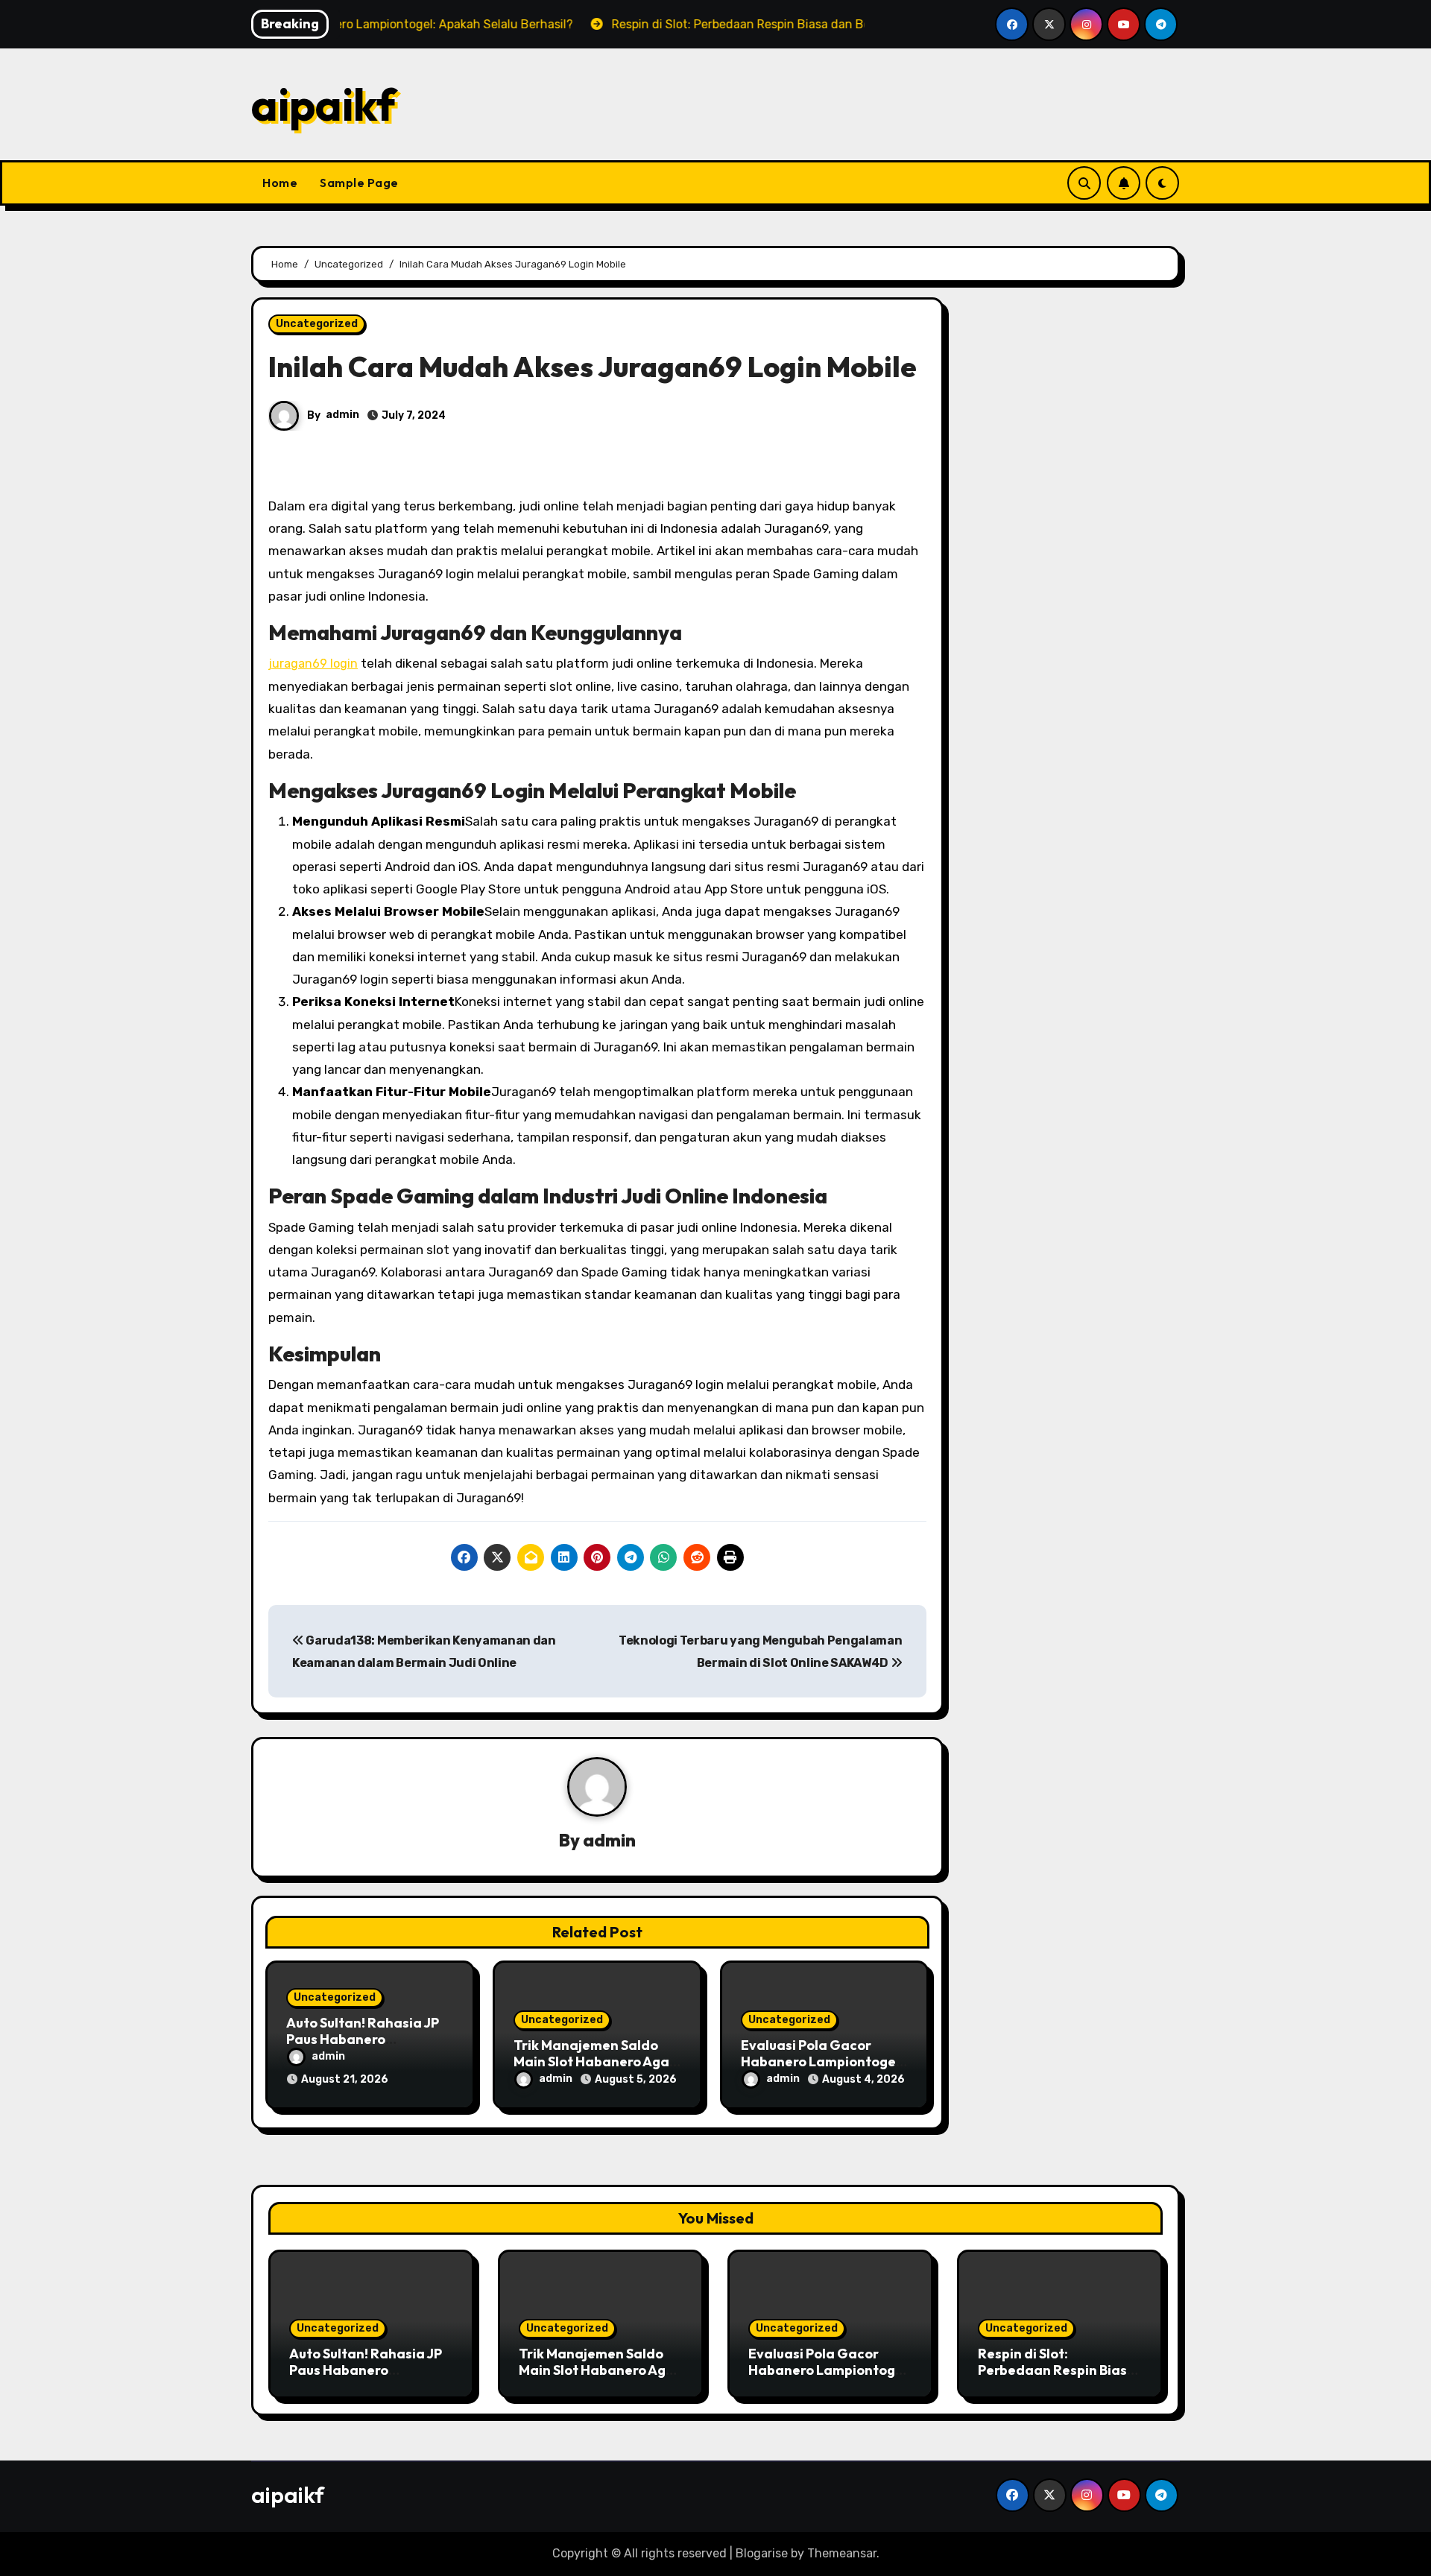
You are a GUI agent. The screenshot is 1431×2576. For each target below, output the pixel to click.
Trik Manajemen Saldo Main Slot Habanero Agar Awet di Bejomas (594, 2061)
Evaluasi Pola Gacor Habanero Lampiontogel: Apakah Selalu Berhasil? (822, 2061)
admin (342, 415)
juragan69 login (313, 664)
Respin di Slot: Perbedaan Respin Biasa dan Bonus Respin (1057, 2370)
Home (280, 183)
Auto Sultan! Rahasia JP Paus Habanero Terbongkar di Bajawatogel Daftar (366, 2378)
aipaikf (323, 104)
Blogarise (762, 2553)
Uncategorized (317, 324)
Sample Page (359, 183)
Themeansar (842, 2553)
